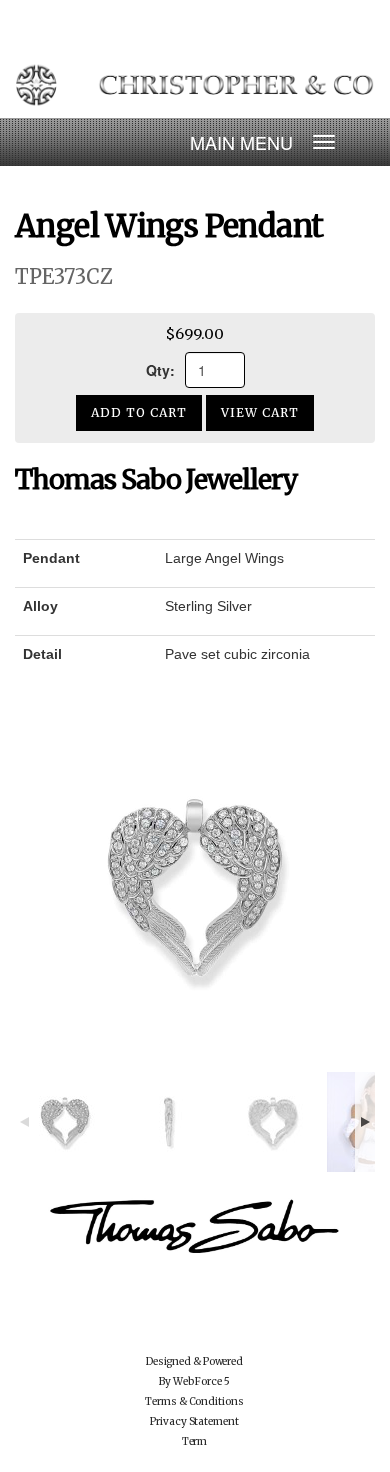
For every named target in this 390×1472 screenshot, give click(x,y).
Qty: (160, 370)
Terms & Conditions (194, 1401)
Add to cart (139, 412)
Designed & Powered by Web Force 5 (194, 1371)
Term (195, 1441)
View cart (260, 412)
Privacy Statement (194, 1421)
